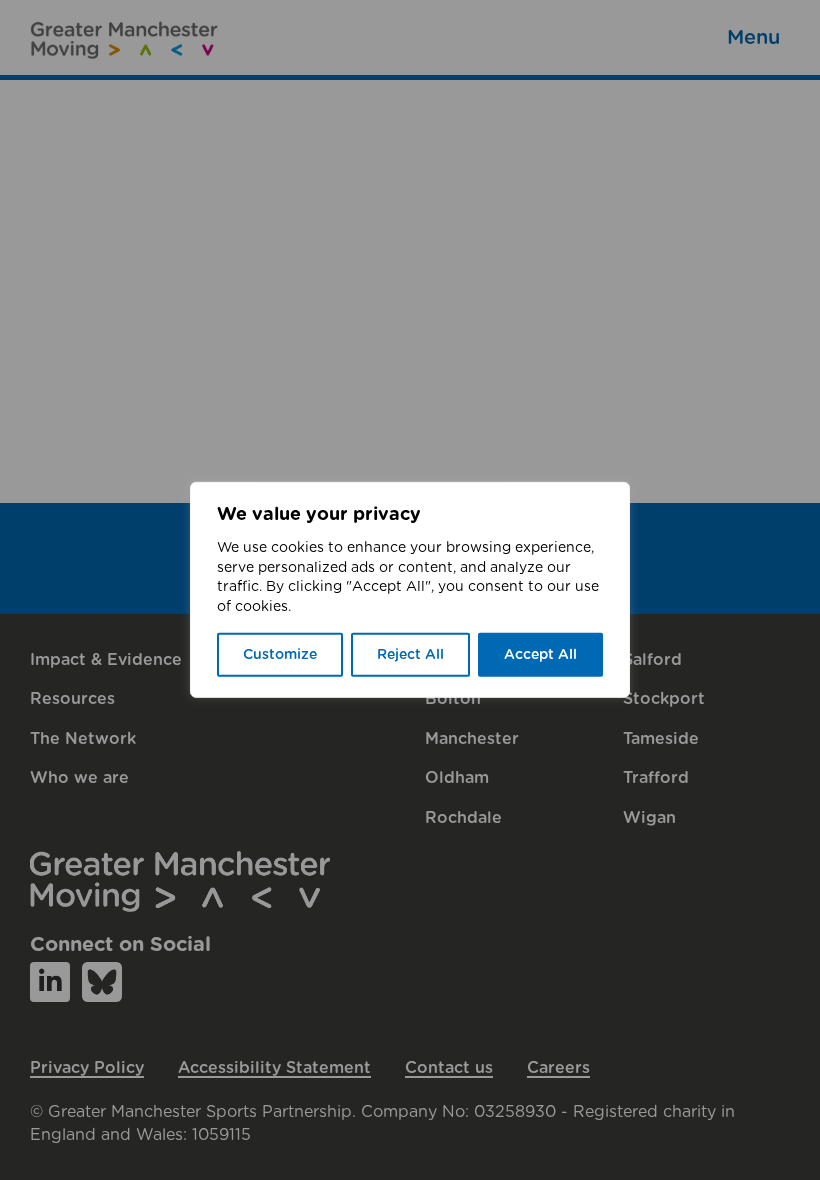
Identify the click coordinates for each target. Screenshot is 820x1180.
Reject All (410, 655)
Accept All (540, 655)
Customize (280, 655)
